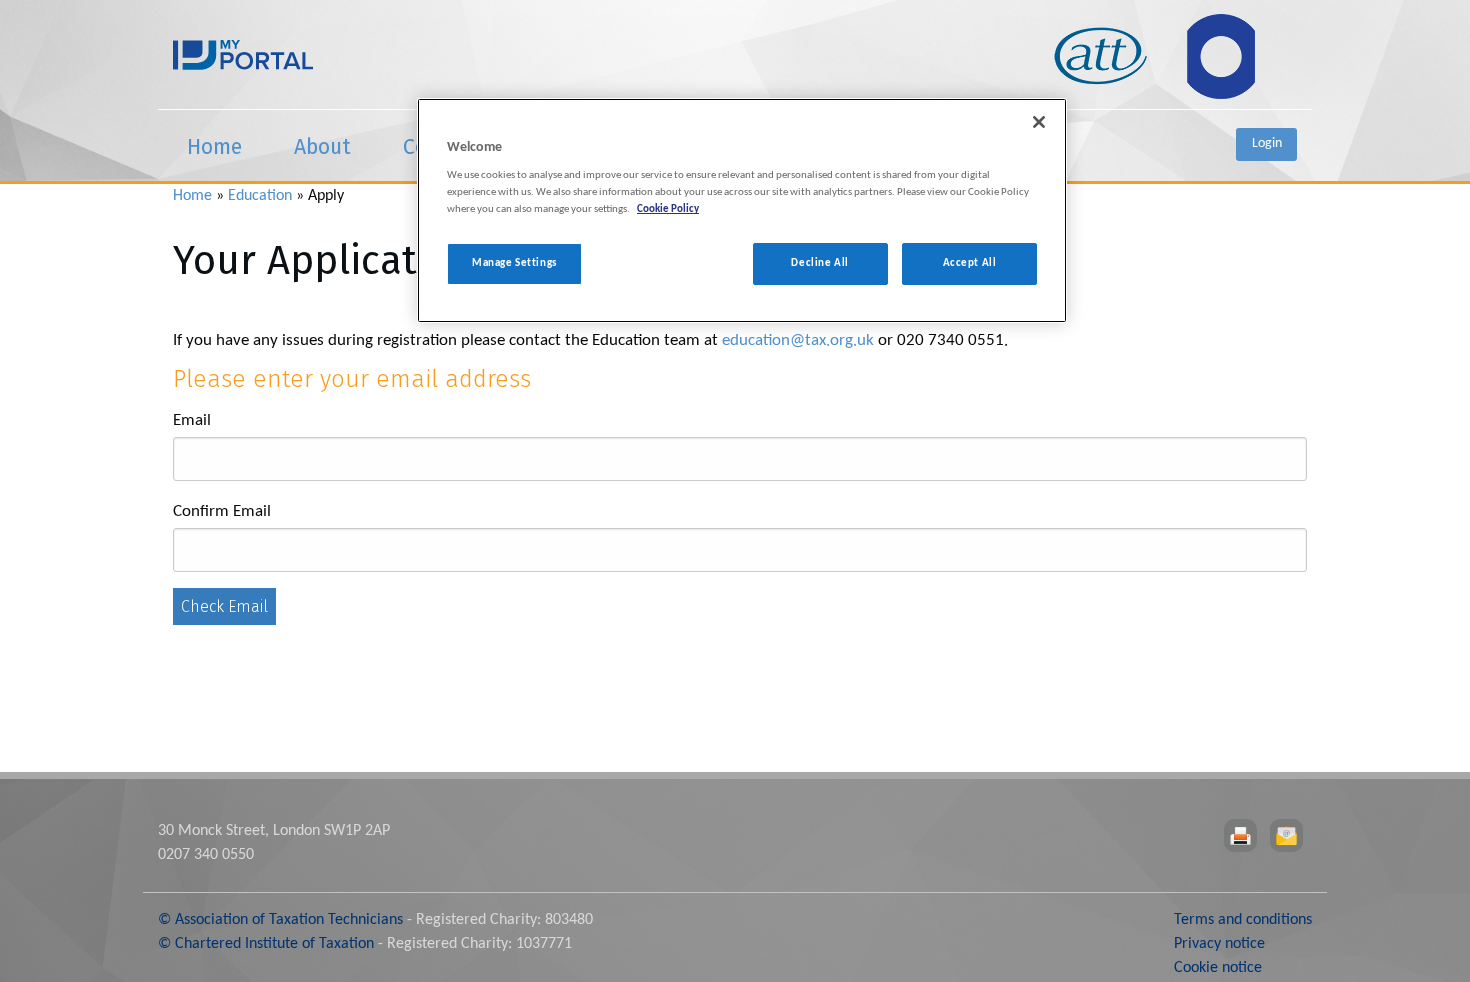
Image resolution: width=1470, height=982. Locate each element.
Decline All (819, 264)
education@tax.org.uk (798, 340)
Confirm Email (222, 511)
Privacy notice (1219, 944)
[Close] (1039, 122)
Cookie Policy (668, 210)
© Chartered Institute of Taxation (266, 944)
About (322, 147)
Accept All (970, 264)
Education (260, 196)
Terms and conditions (1243, 920)
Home (214, 147)
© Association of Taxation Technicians (280, 920)
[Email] (1290, 836)
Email (192, 420)
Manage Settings (514, 264)
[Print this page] (1244, 836)
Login (1267, 143)
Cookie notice (1218, 968)
